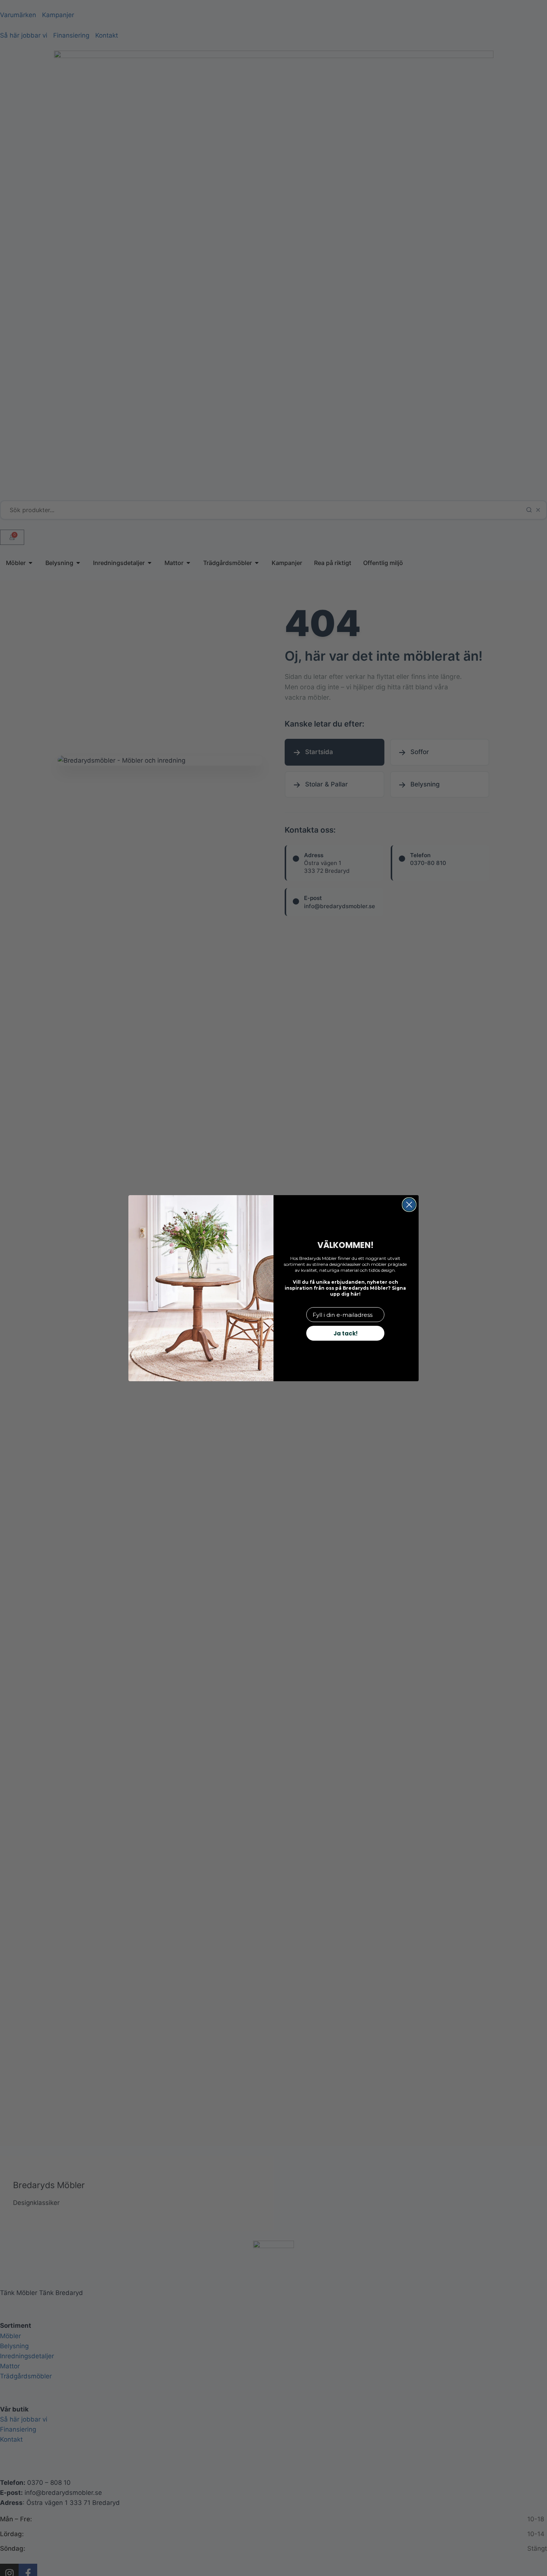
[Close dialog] (409, 1205)
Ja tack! (346, 1333)
